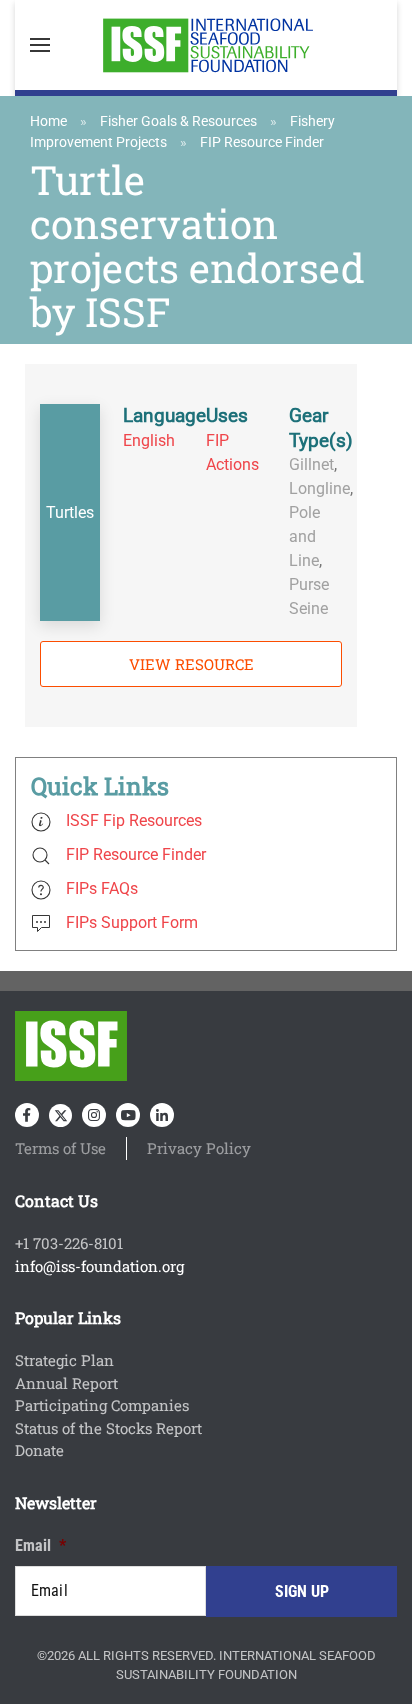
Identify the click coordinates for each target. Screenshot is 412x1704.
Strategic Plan (64, 1360)
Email (40, 1545)
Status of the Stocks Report (108, 1428)
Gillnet (311, 464)
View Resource (191, 664)
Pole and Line (304, 536)
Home (48, 121)
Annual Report (66, 1383)
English (149, 440)
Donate (39, 1450)
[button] (40, 45)
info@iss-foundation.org (99, 1266)
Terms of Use (60, 1148)
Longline (319, 488)
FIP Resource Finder (262, 142)
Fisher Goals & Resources (178, 121)
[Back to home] (206, 45)
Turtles (70, 512)
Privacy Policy (199, 1148)
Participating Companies (102, 1405)
